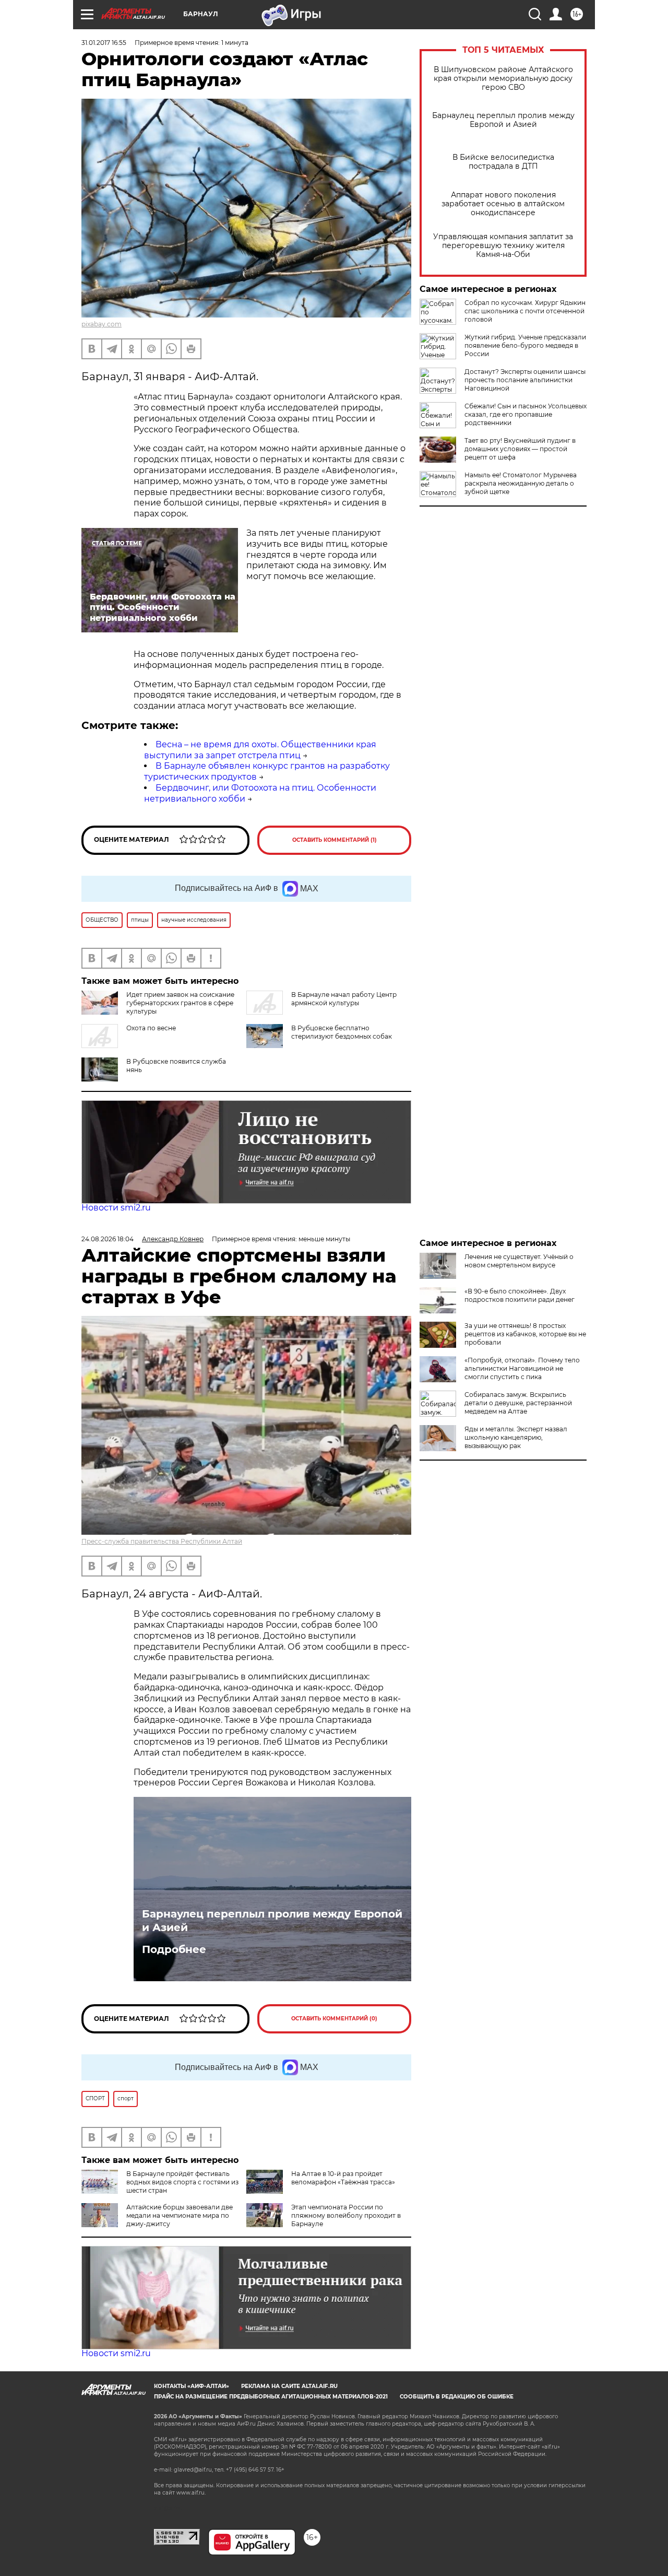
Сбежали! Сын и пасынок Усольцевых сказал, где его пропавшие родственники (526, 414)
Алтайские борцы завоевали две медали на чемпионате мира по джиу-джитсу (180, 2215)
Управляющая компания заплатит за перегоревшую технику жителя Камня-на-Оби (503, 246)
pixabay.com (102, 324)
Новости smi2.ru (116, 1208)
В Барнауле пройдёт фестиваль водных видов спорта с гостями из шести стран (182, 2182)
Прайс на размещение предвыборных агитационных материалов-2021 (271, 2397)
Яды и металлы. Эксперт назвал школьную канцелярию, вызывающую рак (516, 1437)
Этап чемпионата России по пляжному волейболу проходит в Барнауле (346, 2215)
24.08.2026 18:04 (108, 1239)
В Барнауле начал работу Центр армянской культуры (344, 999)
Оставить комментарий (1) (335, 840)
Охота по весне (151, 1028)
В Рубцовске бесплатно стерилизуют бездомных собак (342, 1032)
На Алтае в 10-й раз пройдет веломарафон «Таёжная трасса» (343, 2178)
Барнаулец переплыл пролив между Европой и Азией (503, 120)
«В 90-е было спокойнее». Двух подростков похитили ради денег (520, 1295)
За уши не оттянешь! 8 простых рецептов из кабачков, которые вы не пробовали (525, 1334)
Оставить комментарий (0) (334, 2019)
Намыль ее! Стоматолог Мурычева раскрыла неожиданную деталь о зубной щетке (521, 483)
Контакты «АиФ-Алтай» (192, 2386)
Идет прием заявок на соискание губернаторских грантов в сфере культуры (180, 1003)
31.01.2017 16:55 (104, 43)
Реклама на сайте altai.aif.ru (289, 2386)
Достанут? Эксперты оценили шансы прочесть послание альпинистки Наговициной (525, 380)
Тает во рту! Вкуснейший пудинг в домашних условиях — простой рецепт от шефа (520, 449)
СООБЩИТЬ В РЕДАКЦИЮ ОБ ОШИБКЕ (457, 2397)
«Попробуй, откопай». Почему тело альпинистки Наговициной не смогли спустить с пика (522, 1368)
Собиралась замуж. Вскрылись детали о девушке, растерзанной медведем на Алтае (518, 1403)
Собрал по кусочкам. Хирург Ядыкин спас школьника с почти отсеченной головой (525, 311)
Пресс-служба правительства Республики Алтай (162, 1541)
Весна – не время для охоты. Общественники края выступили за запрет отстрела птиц (260, 750)
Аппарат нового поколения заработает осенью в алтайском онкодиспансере (503, 204)
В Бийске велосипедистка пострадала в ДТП (503, 162)
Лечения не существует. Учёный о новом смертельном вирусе (519, 1261)
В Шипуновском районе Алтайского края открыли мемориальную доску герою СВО (503, 79)
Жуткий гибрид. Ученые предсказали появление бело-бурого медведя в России (525, 345)
